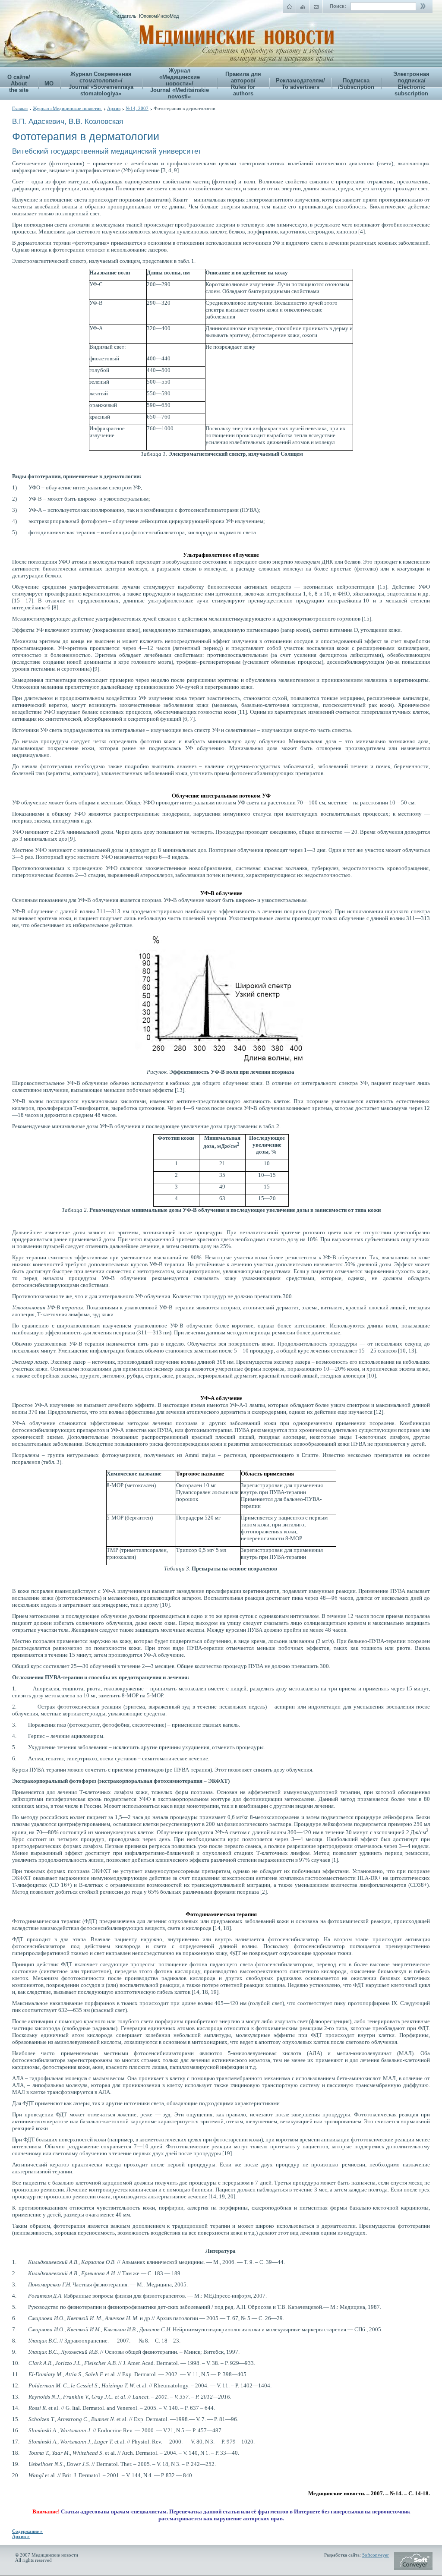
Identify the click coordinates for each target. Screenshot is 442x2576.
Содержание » (27, 2531)
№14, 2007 (137, 108)
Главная (20, 108)
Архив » (21, 2536)
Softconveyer (376, 2555)
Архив (114, 108)
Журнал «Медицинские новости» (67, 108)
